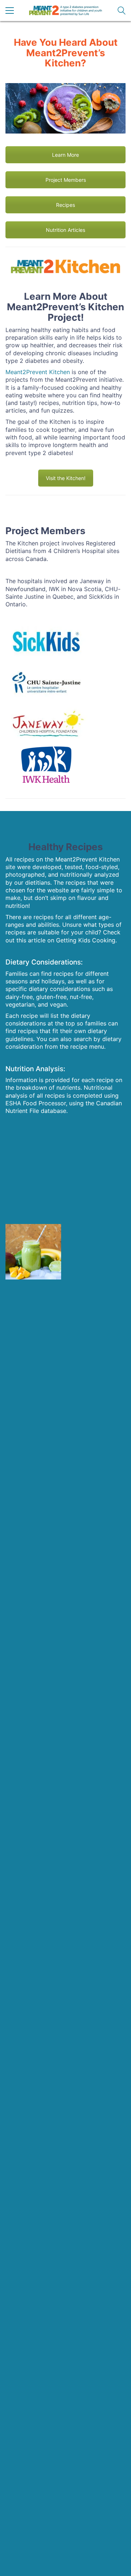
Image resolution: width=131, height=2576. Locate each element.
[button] (10, 11)
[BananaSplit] (33, 1193)
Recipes (65, 205)
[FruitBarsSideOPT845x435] (93, 1252)
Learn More (65, 155)
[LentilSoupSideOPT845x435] (93, 1193)
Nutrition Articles (65, 230)
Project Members (66, 180)
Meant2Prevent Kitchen (38, 372)
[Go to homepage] (65, 11)
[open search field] (122, 11)
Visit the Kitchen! (66, 478)
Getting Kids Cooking (86, 940)
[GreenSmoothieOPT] (33, 1252)
